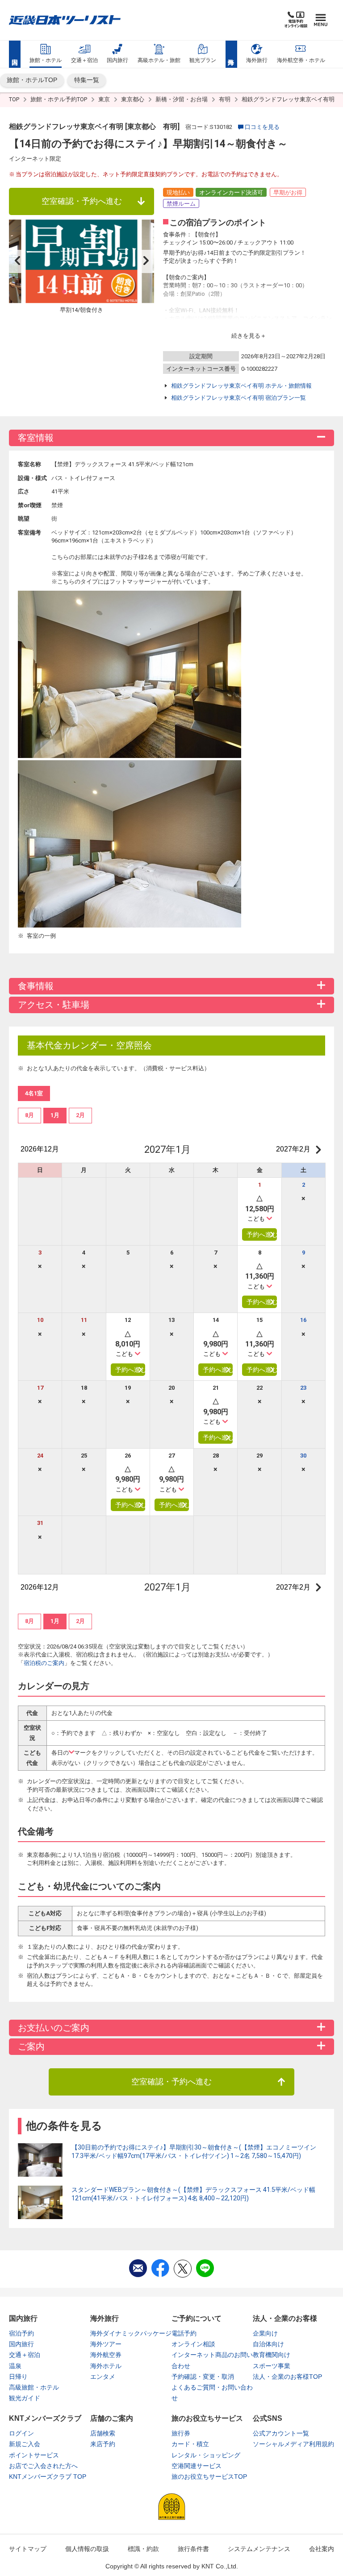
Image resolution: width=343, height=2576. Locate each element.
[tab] (29, 1115)
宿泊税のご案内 (44, 1663)
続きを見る (246, 336)
